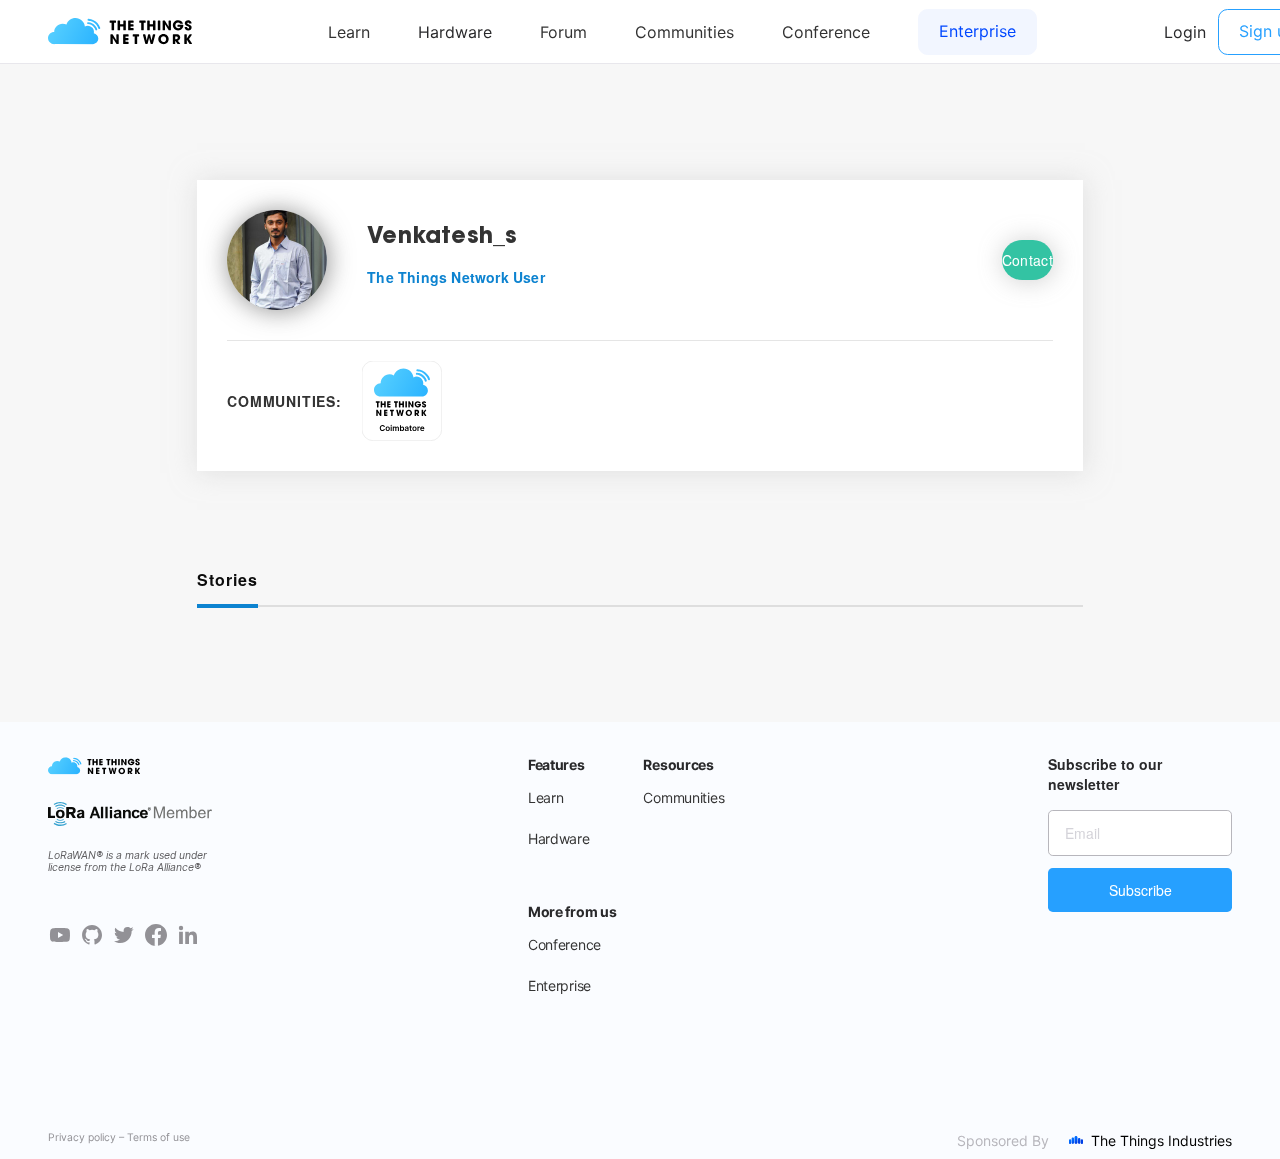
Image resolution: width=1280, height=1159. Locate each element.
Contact (1027, 260)
